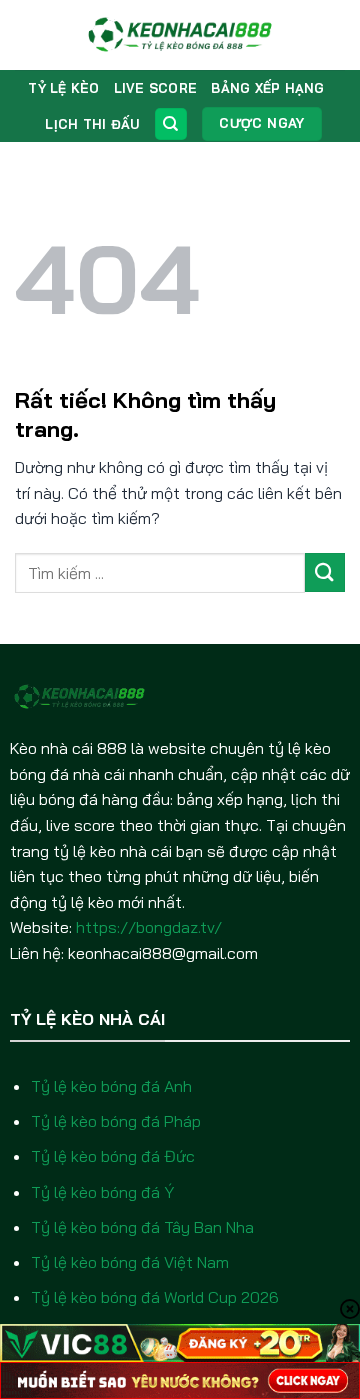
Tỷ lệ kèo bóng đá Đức (113, 1156)
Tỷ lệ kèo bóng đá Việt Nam (130, 1262)
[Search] (171, 124)
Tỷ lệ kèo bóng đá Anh (111, 1086)
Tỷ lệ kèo (63, 88)
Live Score (156, 88)
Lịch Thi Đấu (92, 124)
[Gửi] (325, 572)
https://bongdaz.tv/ (149, 927)
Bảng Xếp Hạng (267, 88)
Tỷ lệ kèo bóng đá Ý (102, 1192)
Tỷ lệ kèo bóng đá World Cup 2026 (155, 1297)
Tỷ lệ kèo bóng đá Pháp (116, 1121)
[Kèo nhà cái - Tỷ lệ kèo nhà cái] (180, 35)
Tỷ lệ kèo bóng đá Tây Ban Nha (142, 1227)
